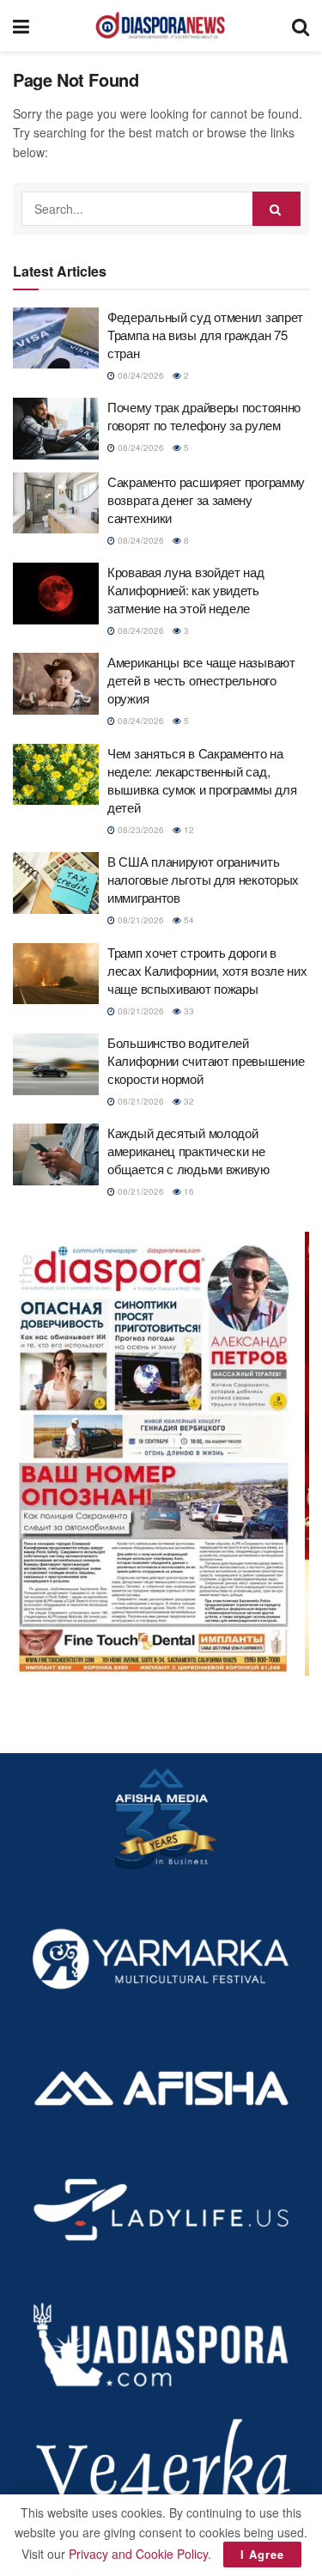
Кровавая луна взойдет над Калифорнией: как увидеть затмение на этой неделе (186, 590)
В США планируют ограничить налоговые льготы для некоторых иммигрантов (203, 879)
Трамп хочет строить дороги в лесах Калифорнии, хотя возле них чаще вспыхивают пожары (207, 970)
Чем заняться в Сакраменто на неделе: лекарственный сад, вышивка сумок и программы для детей (202, 780)
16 (188, 1191)
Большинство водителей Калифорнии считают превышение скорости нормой (206, 1060)
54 (188, 920)
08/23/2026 (140, 830)
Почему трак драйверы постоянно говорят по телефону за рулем (204, 416)
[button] (161, 1454)
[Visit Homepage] (161, 26)
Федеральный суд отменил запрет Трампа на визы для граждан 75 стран (205, 335)
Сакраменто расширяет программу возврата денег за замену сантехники (206, 499)
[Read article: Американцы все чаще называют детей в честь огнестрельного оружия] (56, 684)
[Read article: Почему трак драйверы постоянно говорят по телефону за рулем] (56, 429)
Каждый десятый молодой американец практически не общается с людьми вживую (188, 1151)
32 (188, 1101)
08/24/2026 (140, 375)
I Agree (262, 2554)
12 (188, 830)
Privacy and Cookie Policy (138, 2554)
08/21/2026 (140, 920)
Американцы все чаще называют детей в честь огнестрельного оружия (201, 680)
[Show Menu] (21, 26)
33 (188, 1011)
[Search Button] (301, 26)
